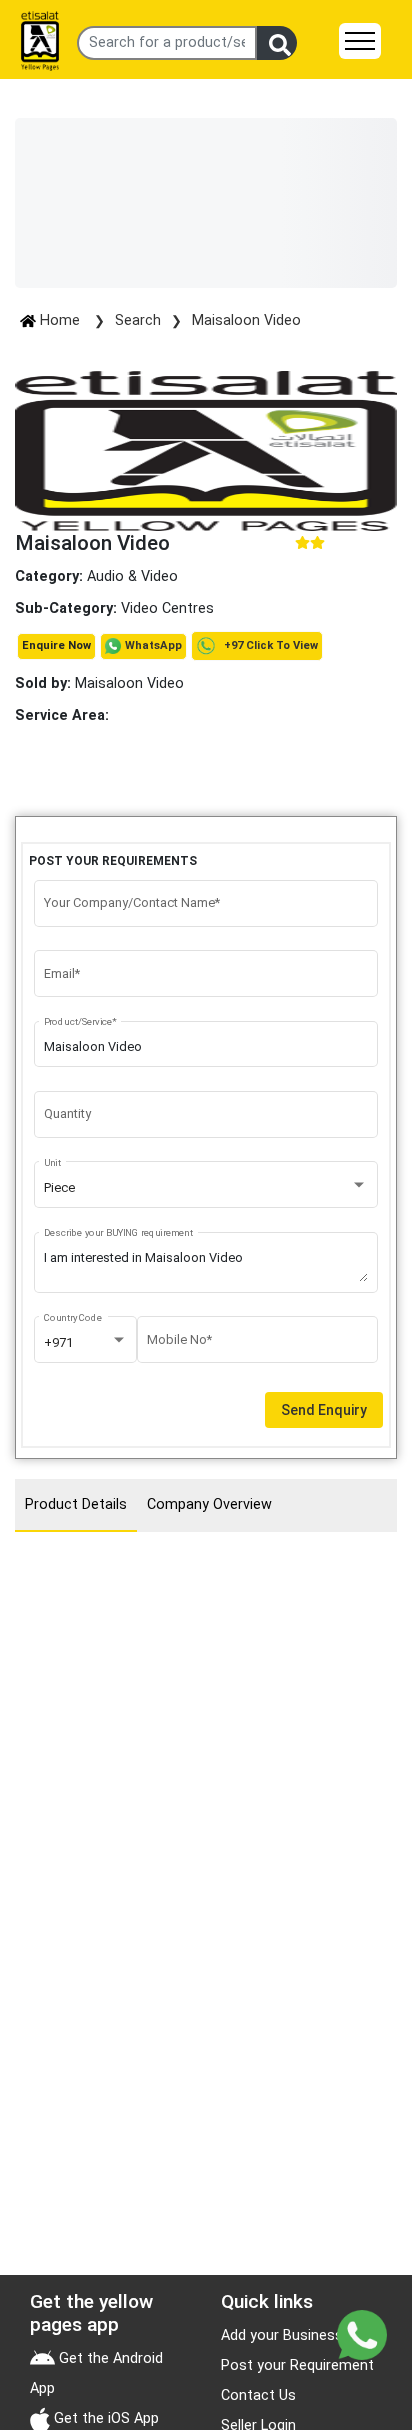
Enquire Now (56, 645)
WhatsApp (153, 645)
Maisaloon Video (246, 320)
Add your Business (282, 2335)
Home (60, 320)
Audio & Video (132, 576)
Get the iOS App (104, 2418)
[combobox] (206, 1188)
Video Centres (167, 608)
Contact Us (258, 2395)
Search (138, 320)
